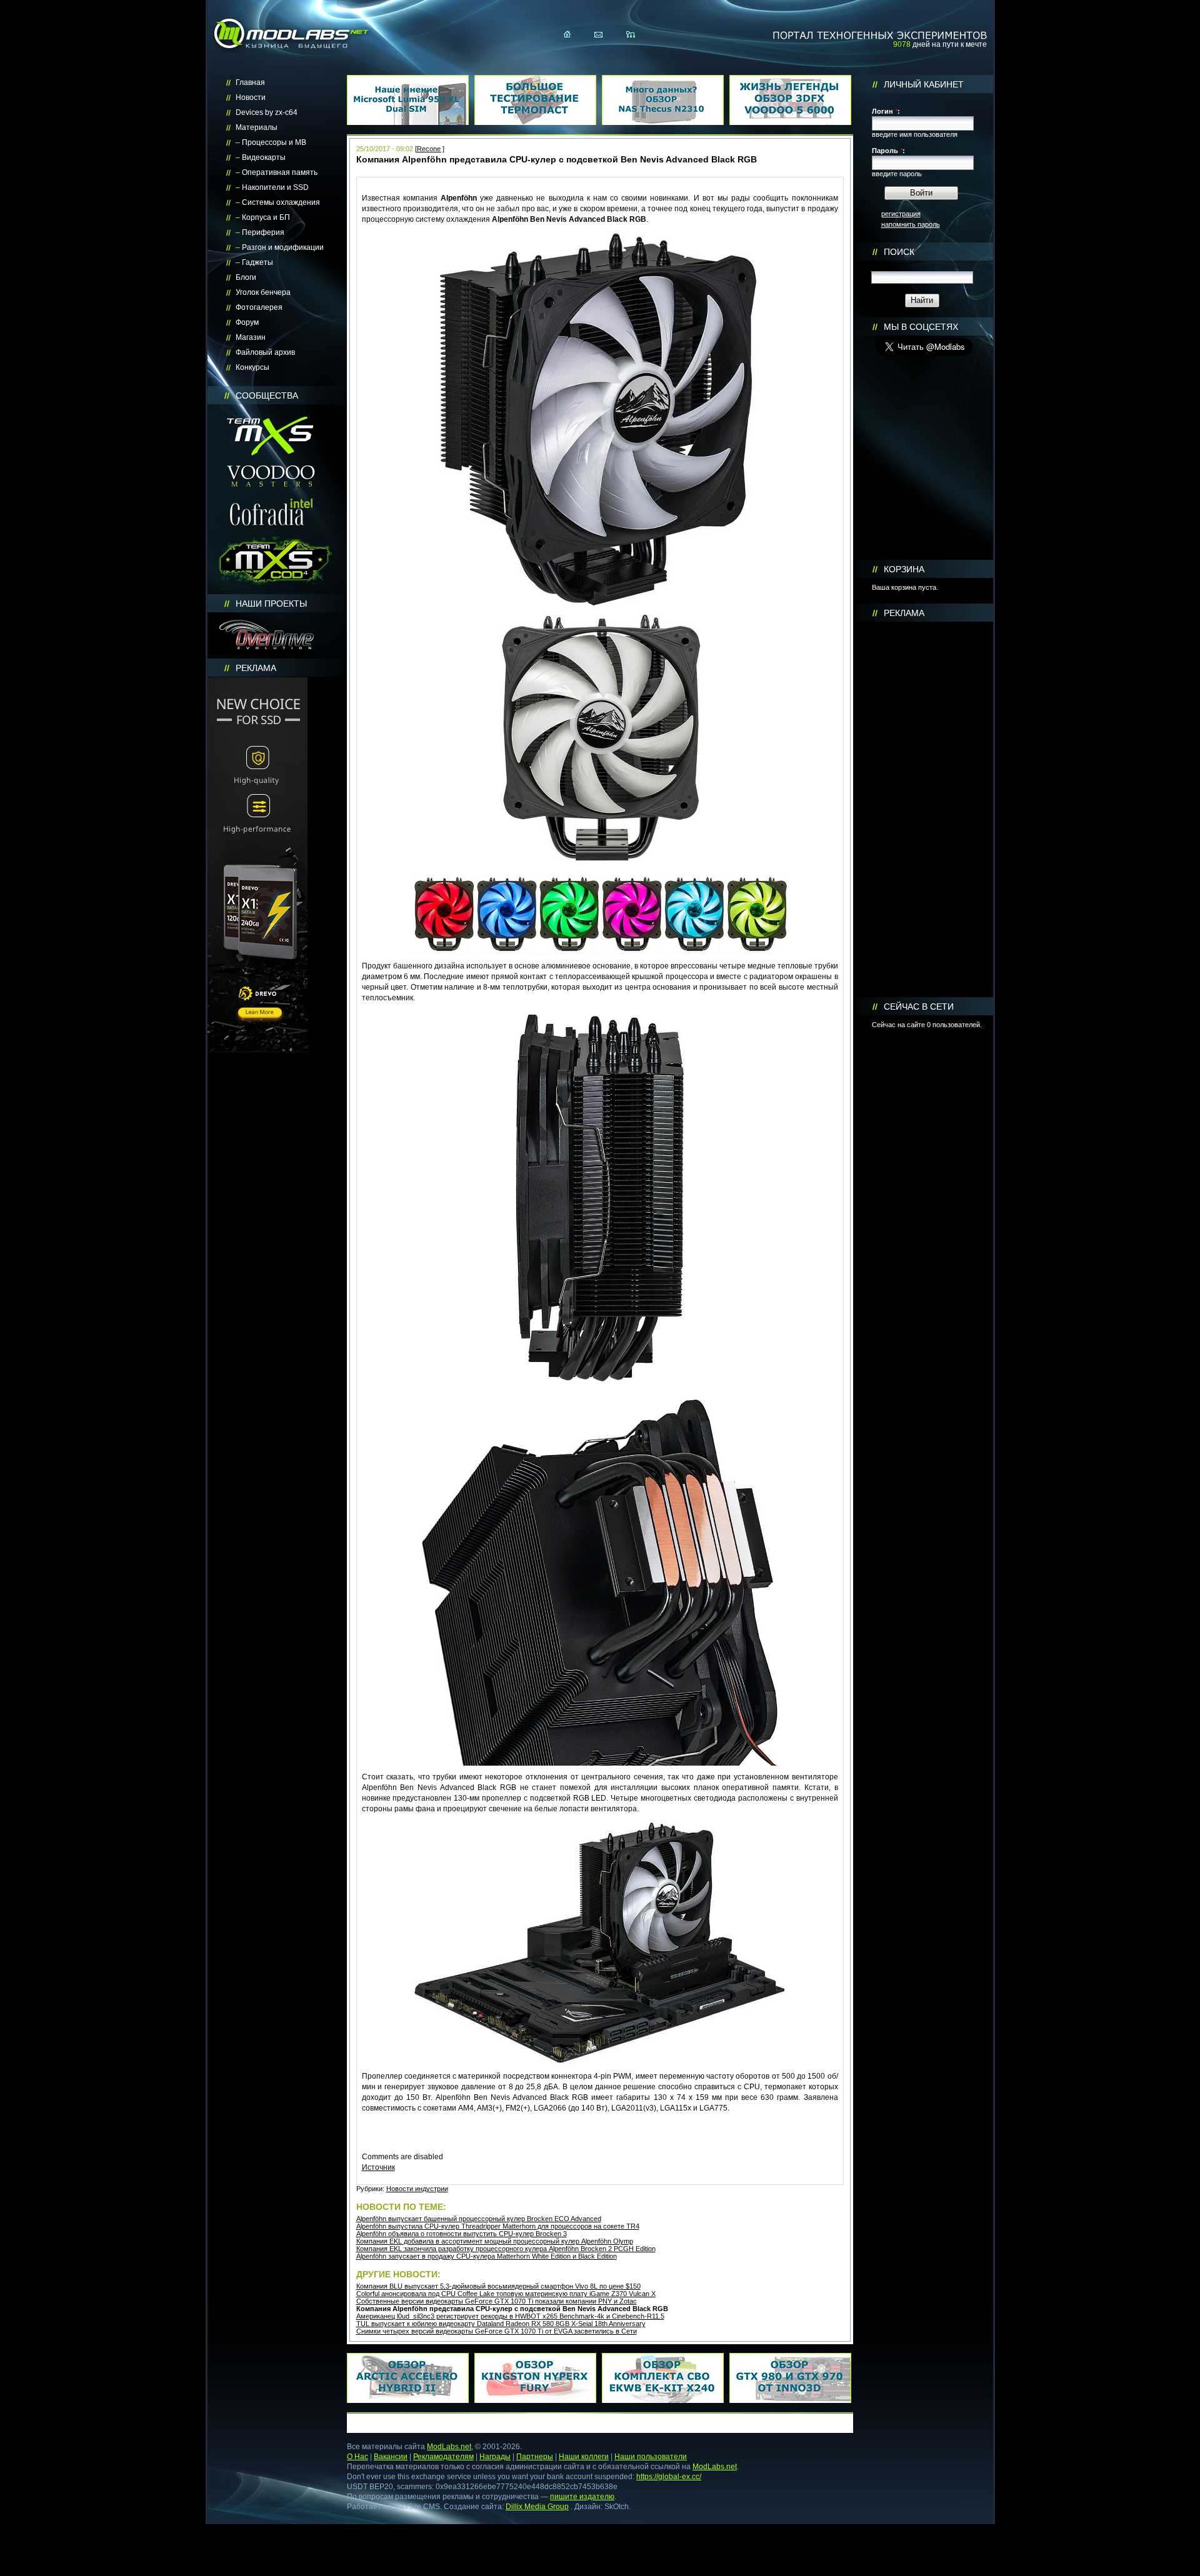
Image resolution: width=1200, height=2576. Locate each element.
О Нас (357, 2457)
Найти (922, 300)
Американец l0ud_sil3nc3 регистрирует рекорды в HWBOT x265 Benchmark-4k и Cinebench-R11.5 (510, 2316)
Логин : (886, 111)
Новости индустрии (417, 2189)
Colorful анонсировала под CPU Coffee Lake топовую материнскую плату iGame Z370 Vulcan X (506, 2294)
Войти (921, 193)
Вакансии (391, 2457)
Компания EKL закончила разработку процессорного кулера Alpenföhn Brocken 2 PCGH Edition (506, 2249)
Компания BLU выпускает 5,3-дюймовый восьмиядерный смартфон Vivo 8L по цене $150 (498, 2286)
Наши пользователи (651, 2457)
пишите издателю (582, 2497)
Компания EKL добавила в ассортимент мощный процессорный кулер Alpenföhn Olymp (495, 2241)
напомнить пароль (911, 224)
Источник (378, 2167)
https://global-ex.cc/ (669, 2477)
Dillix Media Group (537, 2507)
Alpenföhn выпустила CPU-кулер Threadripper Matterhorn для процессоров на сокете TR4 (498, 2226)
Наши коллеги (584, 2457)
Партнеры (535, 2457)
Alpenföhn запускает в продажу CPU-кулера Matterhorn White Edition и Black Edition (487, 2256)
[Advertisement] (924, 810)
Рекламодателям (443, 2457)
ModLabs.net (449, 2447)
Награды (495, 2457)
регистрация (901, 214)
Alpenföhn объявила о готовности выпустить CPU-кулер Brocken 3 (462, 2234)
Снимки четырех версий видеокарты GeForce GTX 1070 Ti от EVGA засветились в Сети (497, 2331)
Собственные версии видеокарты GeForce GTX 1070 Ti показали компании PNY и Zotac (497, 2301)
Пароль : (888, 151)
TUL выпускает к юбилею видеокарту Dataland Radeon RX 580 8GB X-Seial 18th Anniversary (501, 2324)
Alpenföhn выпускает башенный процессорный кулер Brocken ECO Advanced (479, 2219)
